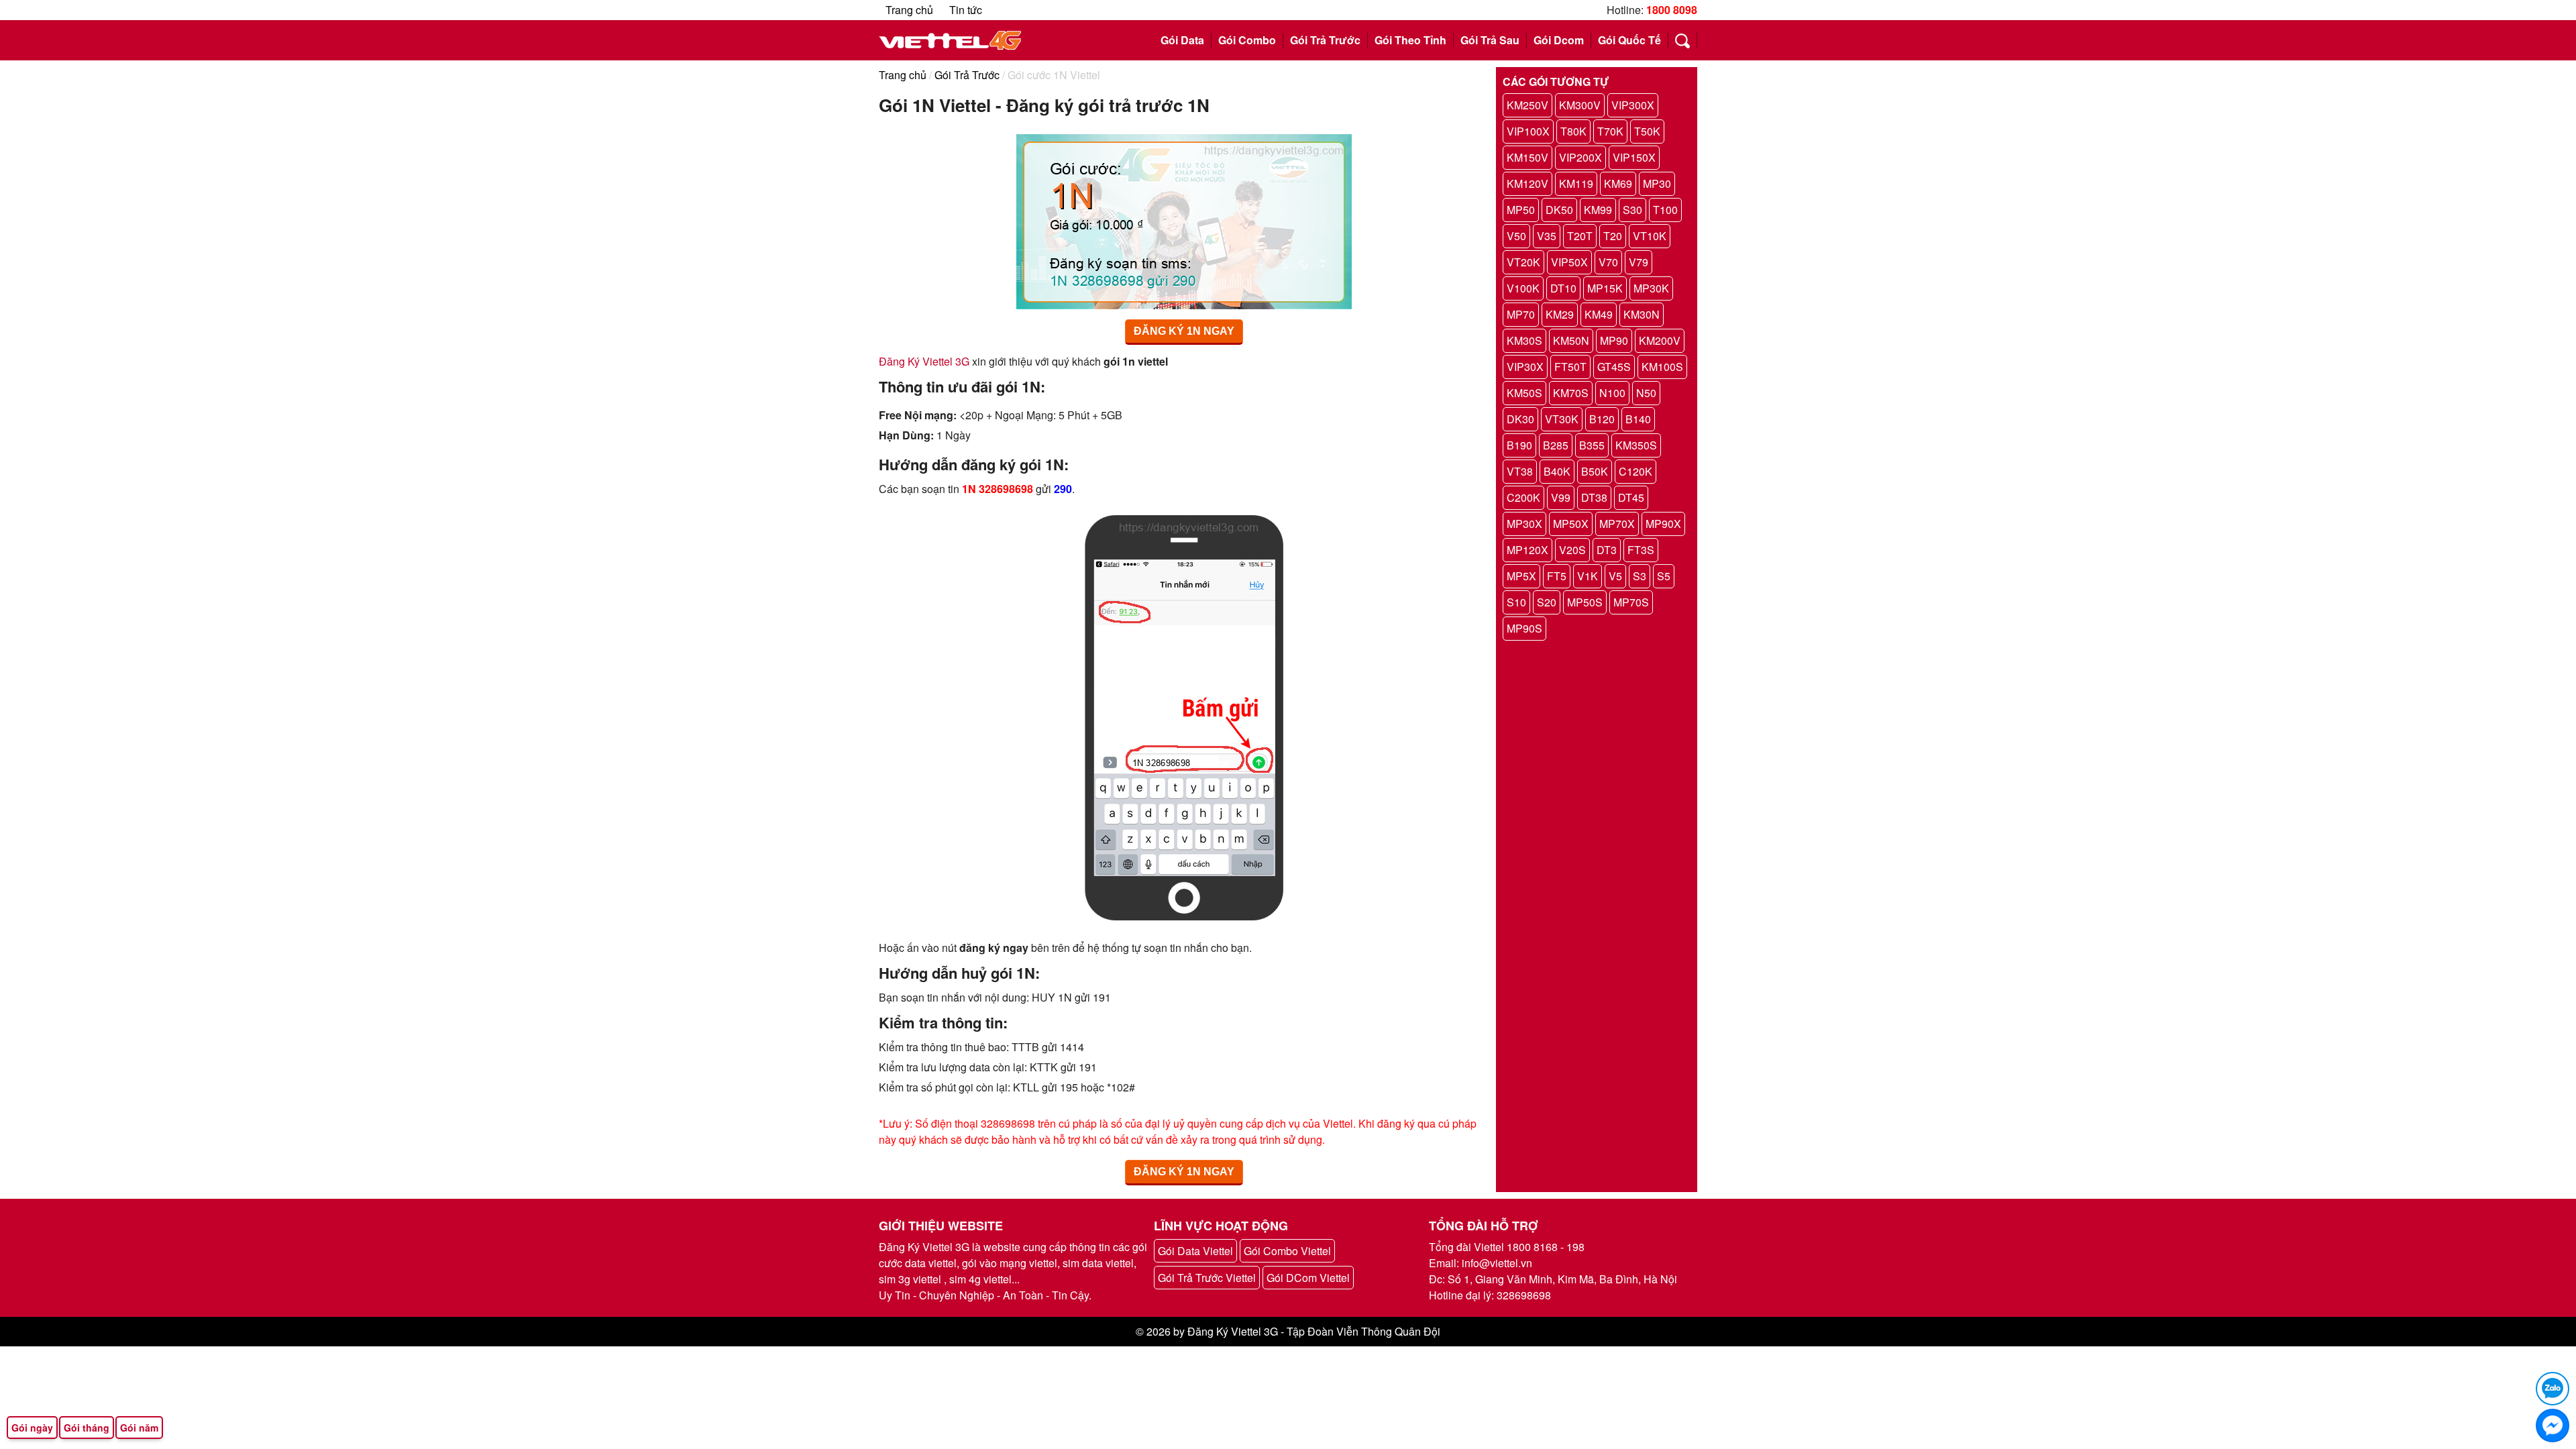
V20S (1572, 550)
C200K (1523, 497)
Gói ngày (32, 1428)
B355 (1592, 445)
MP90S (1524, 628)
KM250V (1527, 105)
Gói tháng (87, 1428)
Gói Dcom (1559, 40)
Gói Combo (1247, 40)
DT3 (1607, 550)
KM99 (1598, 210)
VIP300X (1633, 105)
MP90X (1663, 524)
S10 (1516, 602)
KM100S (1662, 367)
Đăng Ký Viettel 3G (924, 361)
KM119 (1576, 183)
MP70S (1631, 602)
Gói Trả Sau (1490, 40)
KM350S (1636, 445)
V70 (1608, 262)
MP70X (1617, 524)
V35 (1547, 236)
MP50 (1521, 210)
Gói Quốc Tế (1629, 40)
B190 (1519, 445)
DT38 (1594, 497)
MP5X (1521, 576)
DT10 (1563, 288)
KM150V (1527, 157)
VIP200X (1580, 157)
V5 (1615, 576)
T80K (1573, 131)
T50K (1647, 131)
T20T (1580, 236)
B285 (1556, 445)
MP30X (1524, 524)
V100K (1523, 288)
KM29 (1560, 314)
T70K (1610, 131)
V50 (1516, 236)
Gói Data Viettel (1195, 1251)
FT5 (1557, 576)
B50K (1595, 471)
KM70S (1571, 393)
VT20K (1523, 262)
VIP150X (1634, 157)
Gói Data (1182, 40)
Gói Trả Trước (1325, 40)
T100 (1665, 210)
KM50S (1524, 393)
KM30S (1524, 340)
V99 (1561, 497)
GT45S (1614, 367)
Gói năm (139, 1428)
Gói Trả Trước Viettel (1207, 1278)
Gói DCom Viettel (1308, 1278)
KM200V (1660, 340)
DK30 (1520, 419)
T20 (1613, 236)
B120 (1602, 419)
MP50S (1585, 602)
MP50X (1571, 524)
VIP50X (1569, 262)
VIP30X (1525, 367)
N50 (1646, 393)
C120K (1635, 471)
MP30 (1657, 183)
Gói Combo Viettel (1287, 1251)
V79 (1639, 262)
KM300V (1580, 105)
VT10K (1650, 236)
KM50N (1571, 340)
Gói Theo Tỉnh (1410, 40)
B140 (1638, 419)
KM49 (1599, 314)
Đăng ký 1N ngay (1184, 331)
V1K (1588, 576)
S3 (1640, 576)
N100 (1612, 393)
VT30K (1562, 419)
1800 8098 (1672, 10)
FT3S (1641, 550)
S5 (1664, 576)
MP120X (1527, 550)
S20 (1547, 602)
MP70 (1521, 314)
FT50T (1570, 367)
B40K (1557, 471)
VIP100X (1528, 131)
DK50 (1559, 210)
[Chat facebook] (2553, 1426)
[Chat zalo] (2553, 1389)
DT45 (1631, 497)
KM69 (1618, 183)
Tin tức (966, 10)
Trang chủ (909, 10)
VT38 (1520, 471)
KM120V (1527, 183)
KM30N (1642, 314)
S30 (1632, 210)
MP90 (1614, 340)
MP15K (1605, 288)
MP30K (1651, 288)
